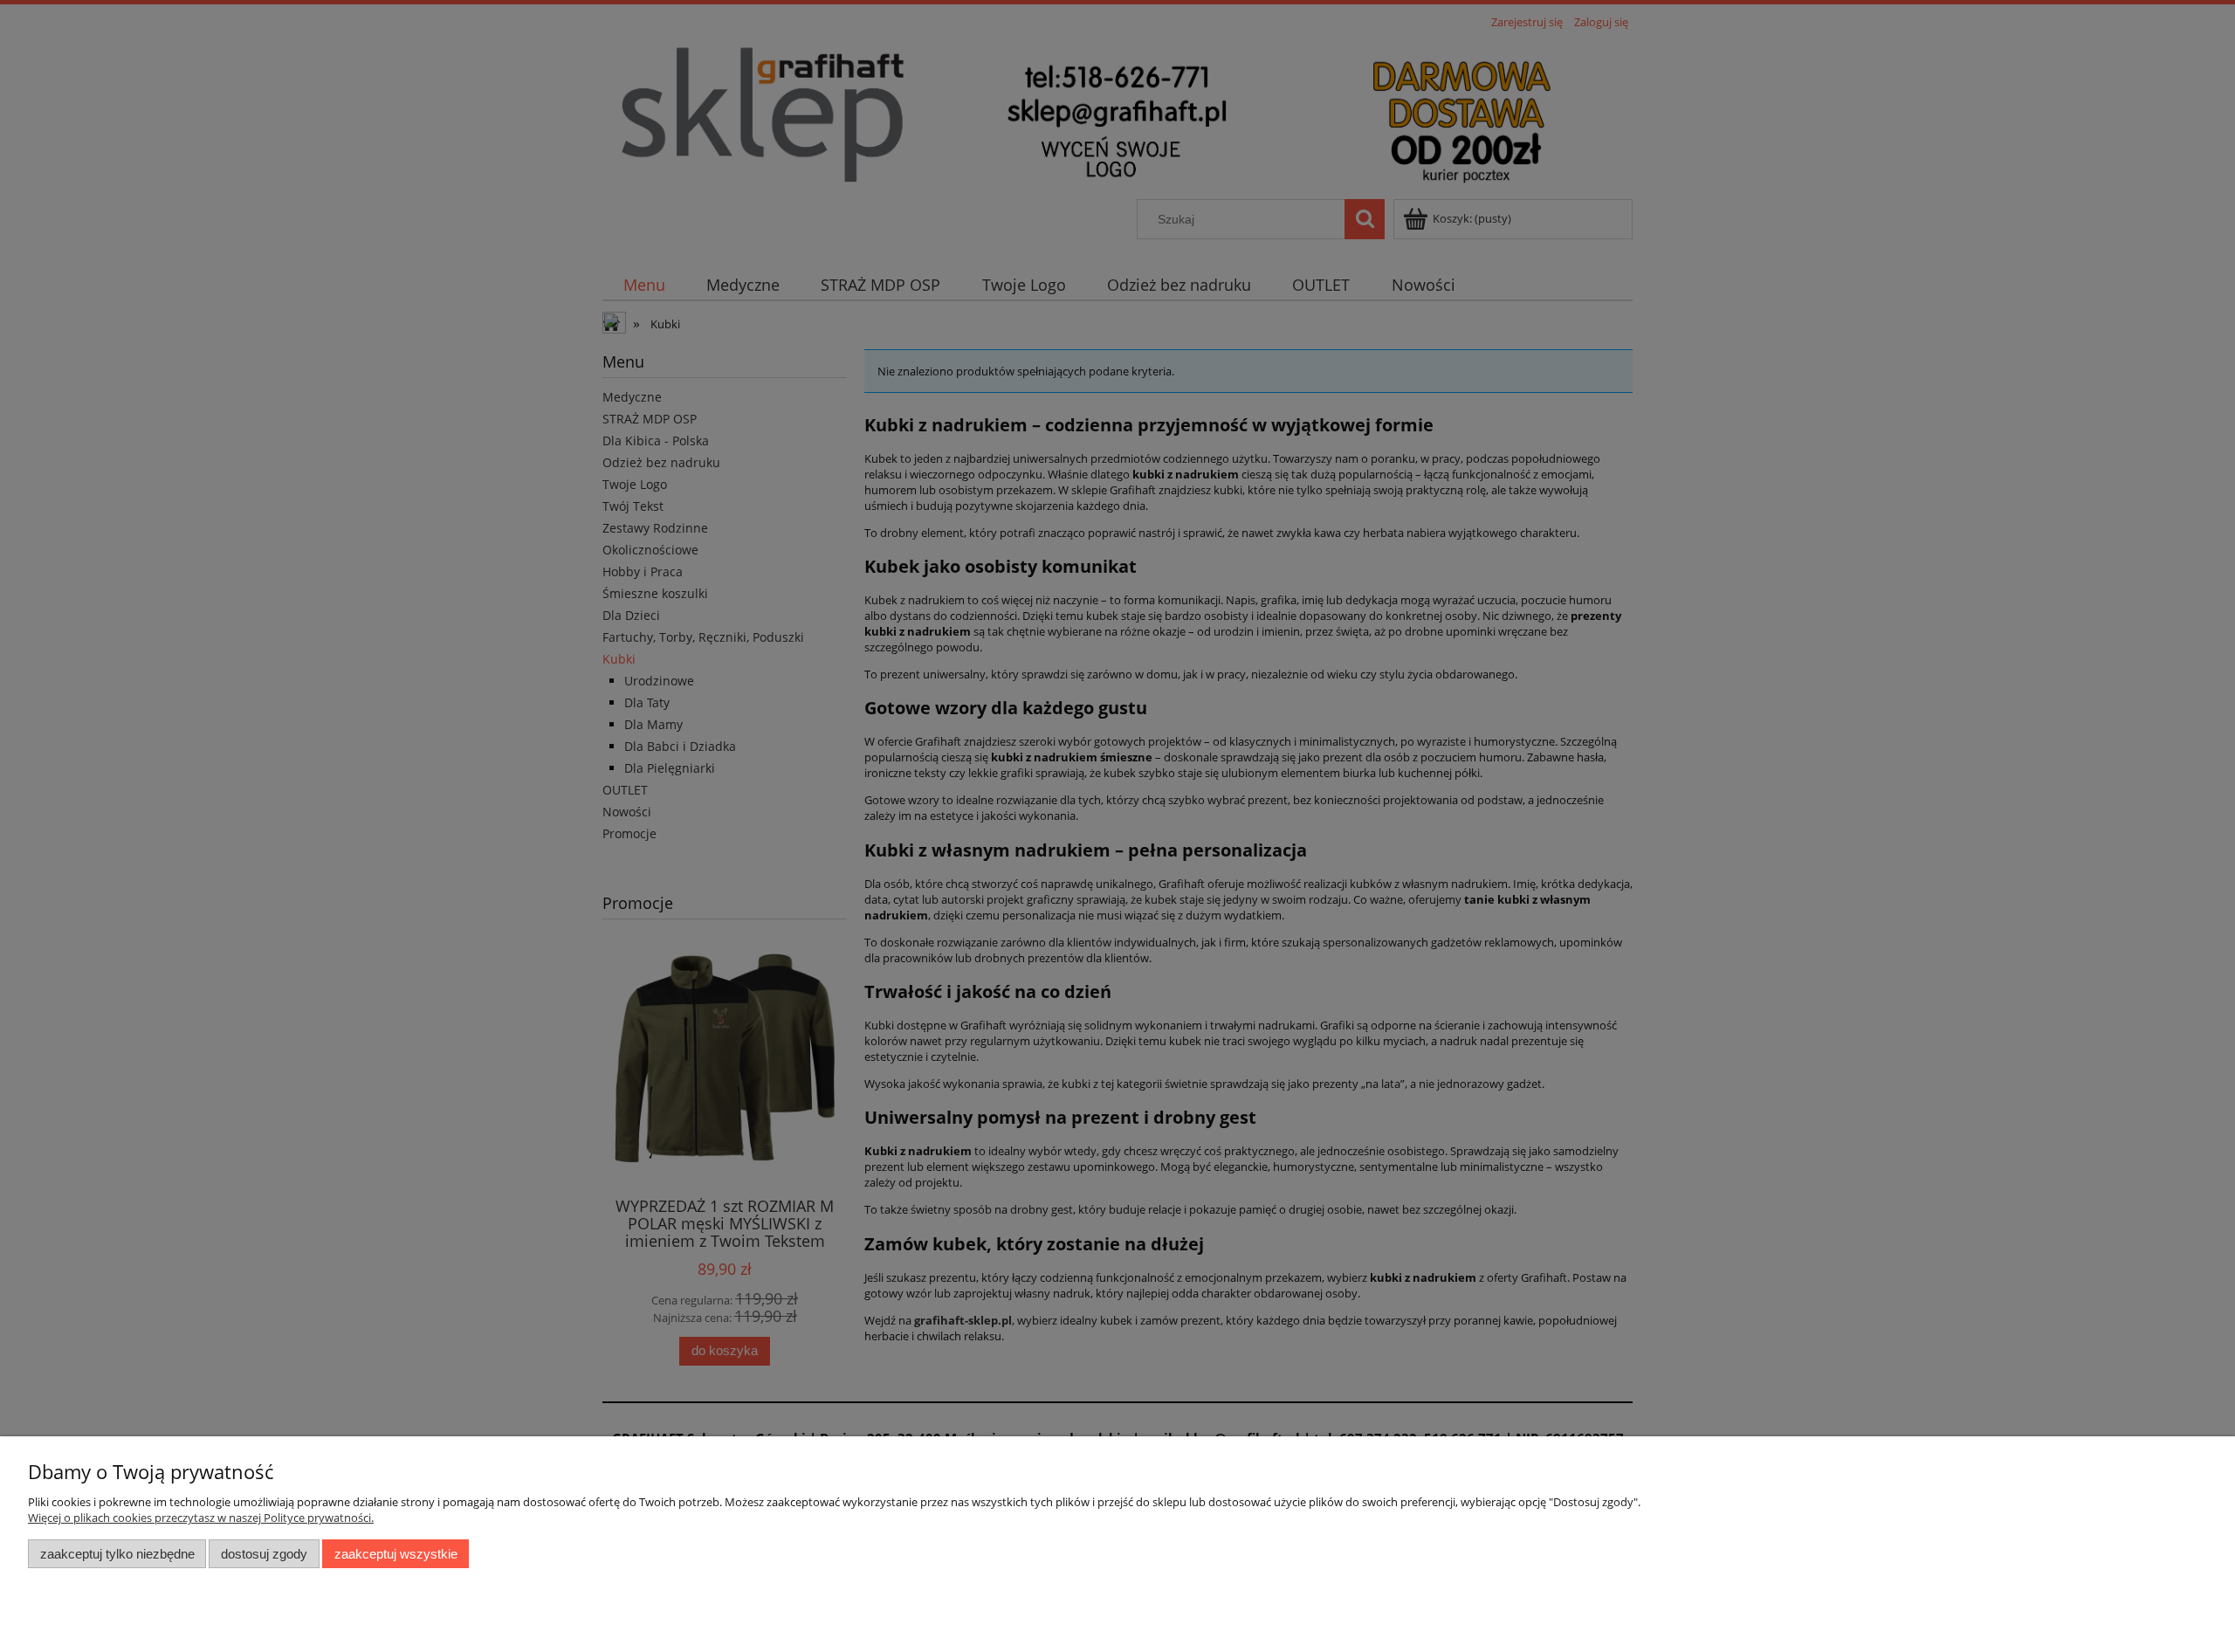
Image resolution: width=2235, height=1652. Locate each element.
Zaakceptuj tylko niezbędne (117, 1554)
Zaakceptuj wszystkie (396, 1554)
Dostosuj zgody (264, 1554)
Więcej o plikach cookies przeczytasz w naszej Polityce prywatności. (201, 1518)
